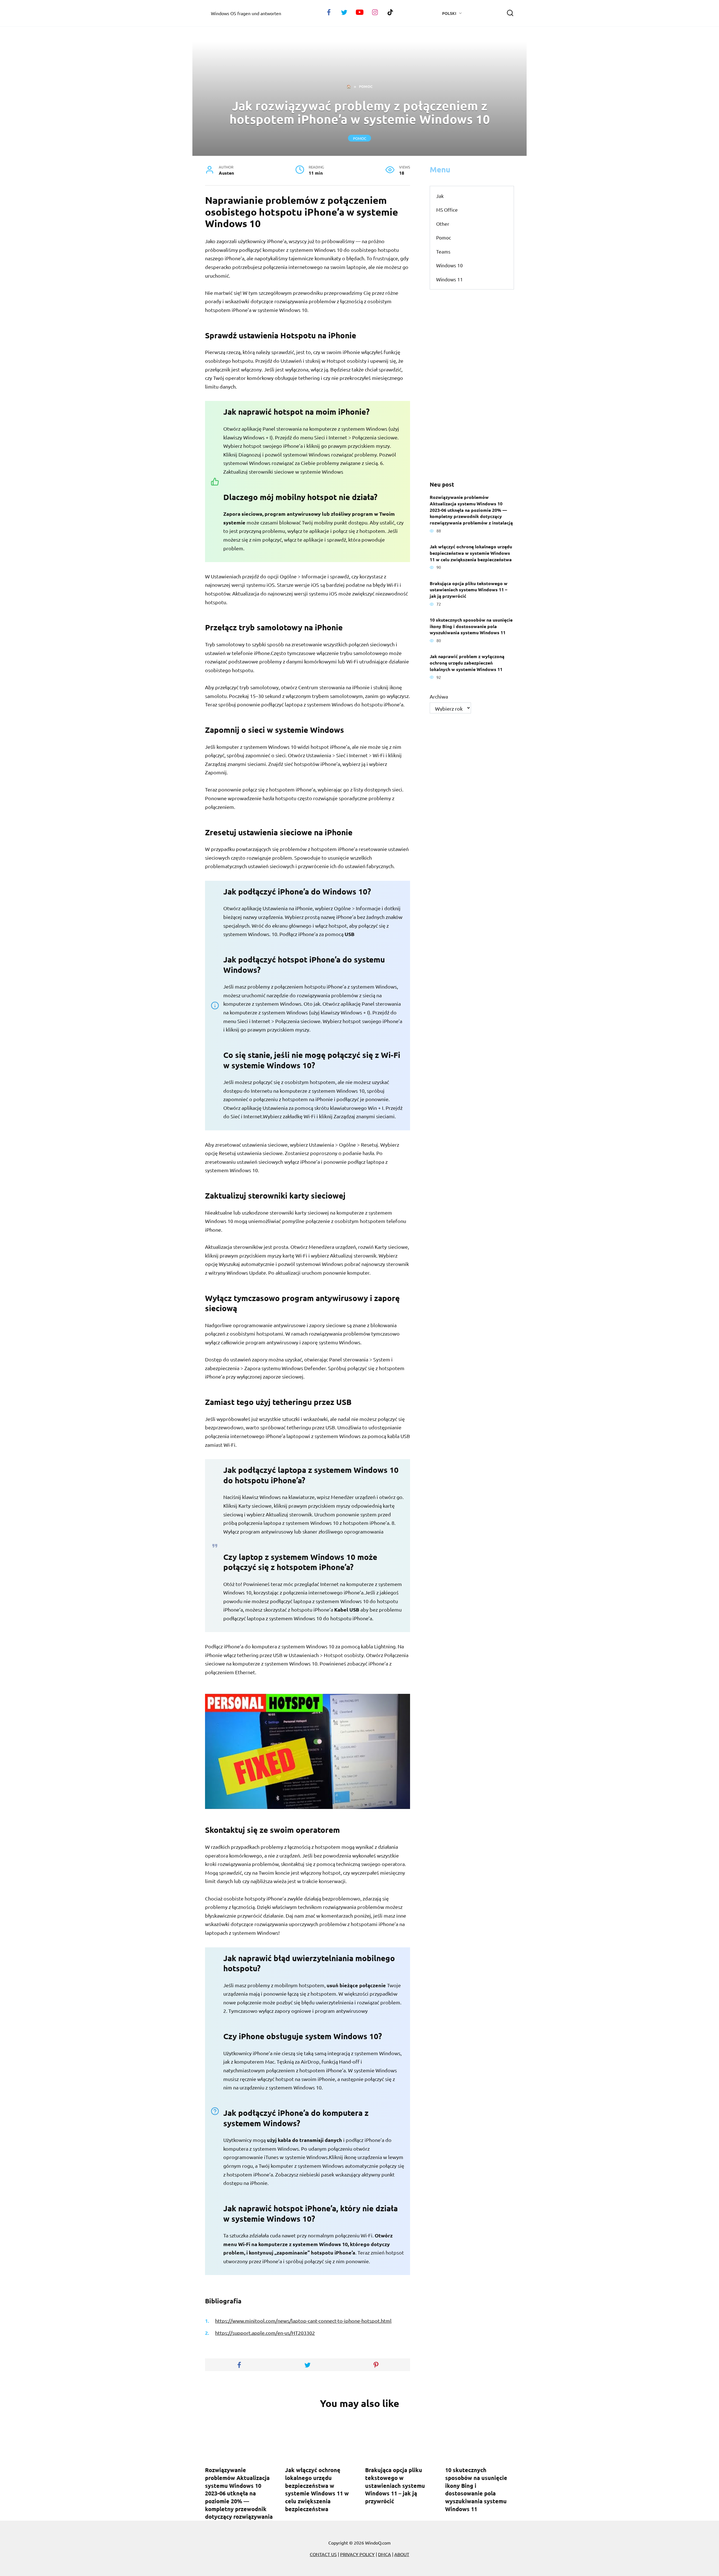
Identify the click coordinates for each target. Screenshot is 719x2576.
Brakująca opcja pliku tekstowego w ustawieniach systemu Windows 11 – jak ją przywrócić (469, 589)
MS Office (447, 210)
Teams (443, 251)
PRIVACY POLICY (357, 2554)
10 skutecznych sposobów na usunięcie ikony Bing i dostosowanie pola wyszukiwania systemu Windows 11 (471, 626)
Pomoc (360, 138)
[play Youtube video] (308, 1751)
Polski (449, 13)
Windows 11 (450, 279)
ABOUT (402, 2554)
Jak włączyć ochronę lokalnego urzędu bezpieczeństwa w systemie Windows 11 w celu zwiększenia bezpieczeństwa (471, 553)
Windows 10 (450, 265)
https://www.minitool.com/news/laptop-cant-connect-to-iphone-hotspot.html (303, 2321)
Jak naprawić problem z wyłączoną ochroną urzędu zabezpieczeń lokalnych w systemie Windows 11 (467, 663)
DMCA (384, 2554)
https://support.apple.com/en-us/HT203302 (265, 2333)
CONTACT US (323, 2554)
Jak (440, 196)
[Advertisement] (472, 385)
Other (443, 224)
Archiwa (439, 696)
